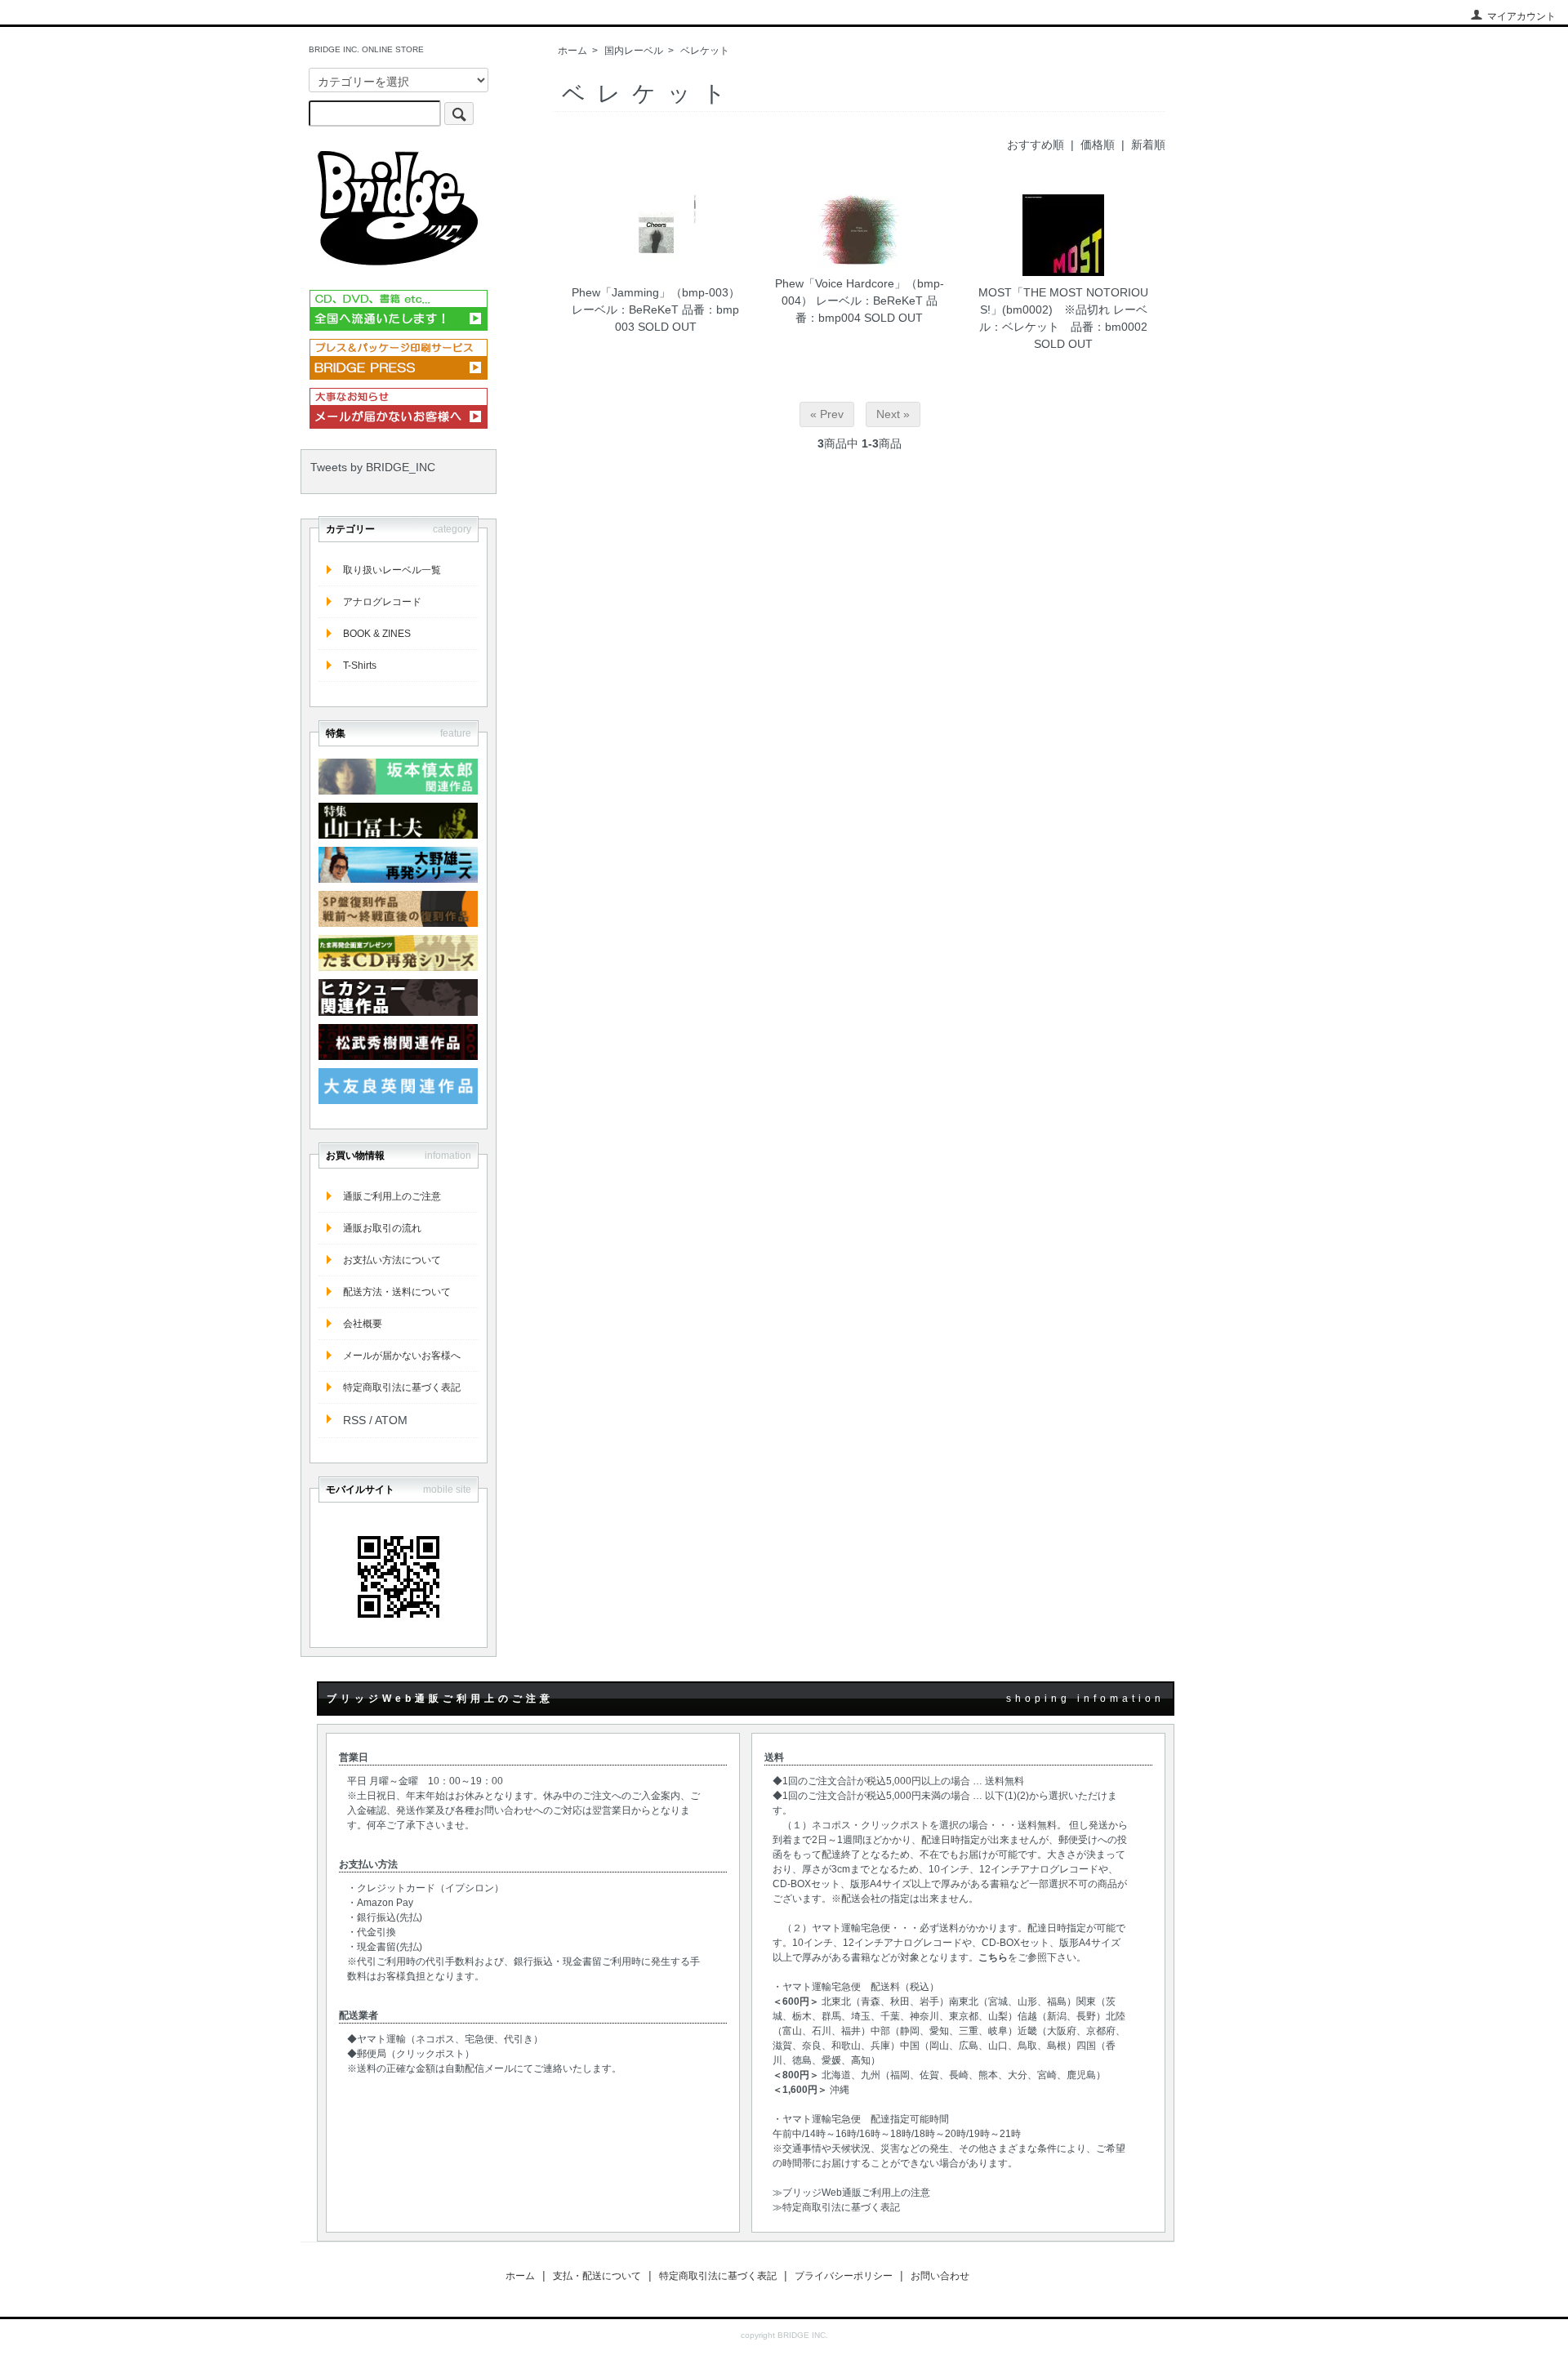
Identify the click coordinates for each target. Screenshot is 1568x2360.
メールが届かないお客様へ (402, 1356)
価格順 (1098, 145)
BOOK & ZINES (377, 634)
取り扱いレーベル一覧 (392, 570)
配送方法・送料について (397, 1292)
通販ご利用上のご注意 (392, 1196)
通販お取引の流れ (382, 1228)
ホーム (572, 51)
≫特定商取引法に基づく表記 (836, 2207)
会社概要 (363, 1324)
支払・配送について (597, 2276)
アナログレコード (382, 602)
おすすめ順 (1036, 145)
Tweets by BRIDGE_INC (373, 467)
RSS (354, 1420)
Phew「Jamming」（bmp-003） (656, 292)
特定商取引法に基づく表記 (402, 1387)
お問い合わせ (940, 2276)
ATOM (391, 1420)
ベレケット (705, 51)
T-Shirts (360, 666)
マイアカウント (1521, 16)
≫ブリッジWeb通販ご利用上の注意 (851, 2193)
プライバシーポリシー (844, 2276)
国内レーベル (634, 51)
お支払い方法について (392, 1260)
